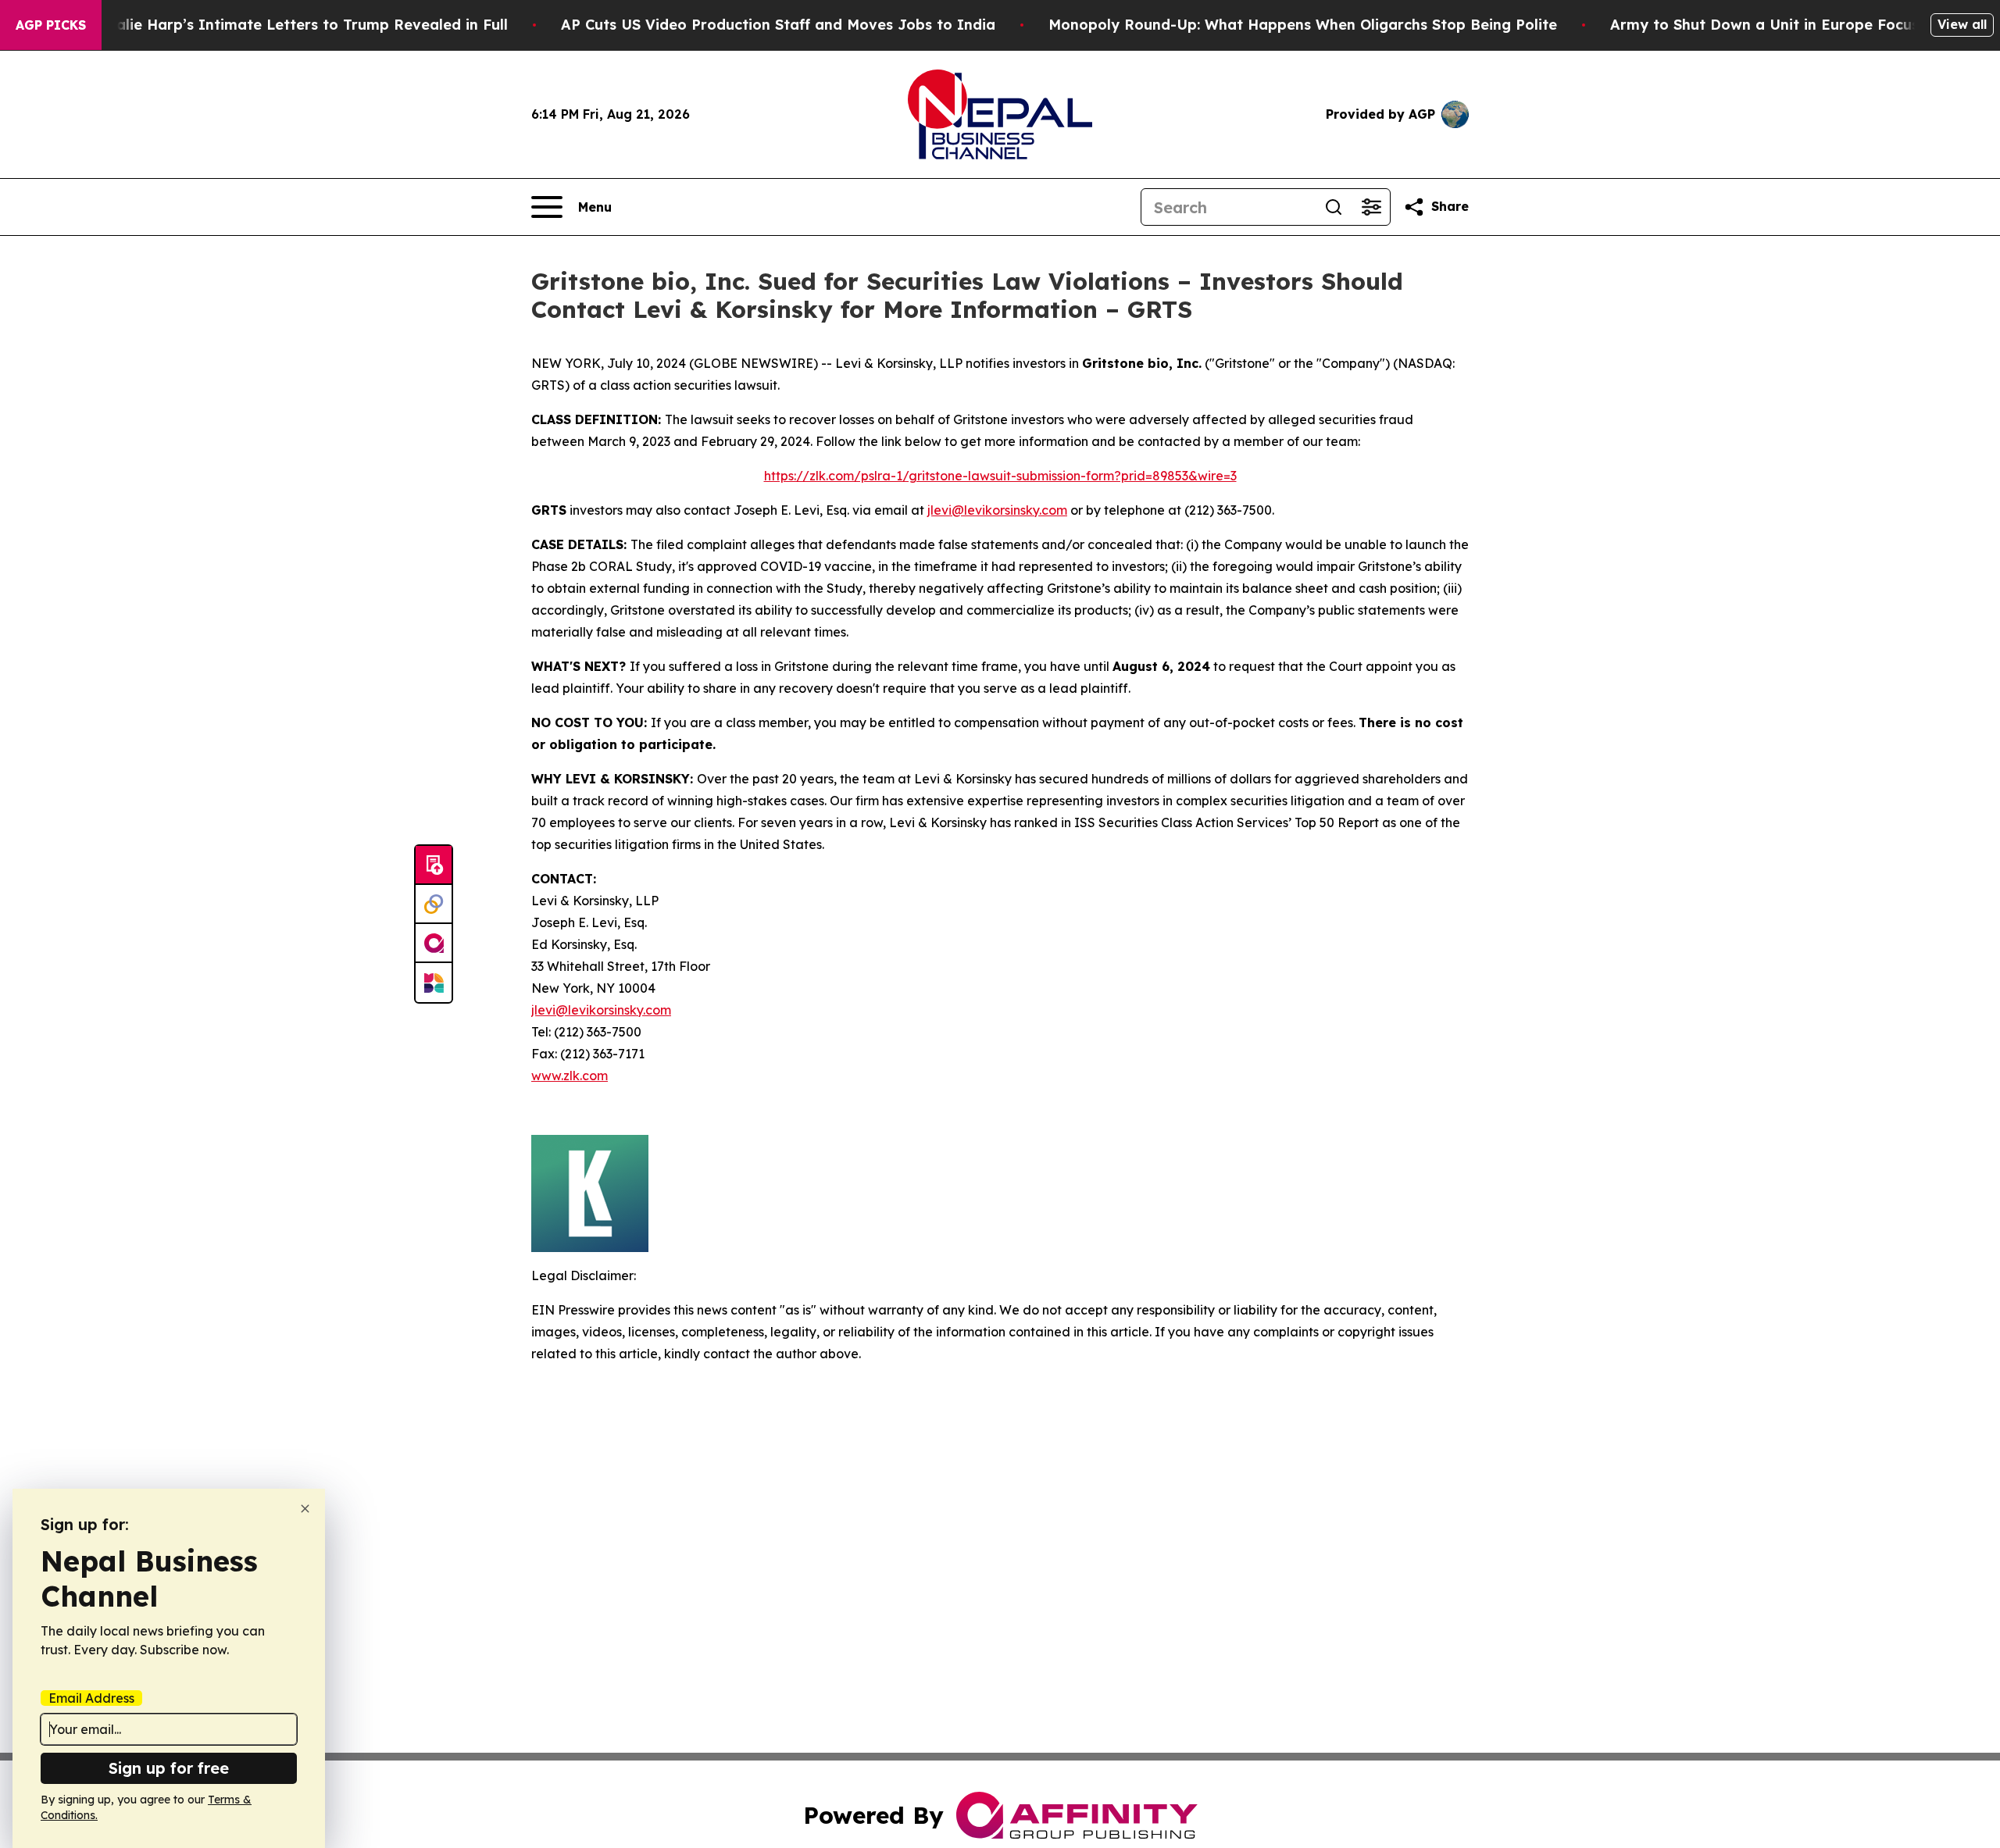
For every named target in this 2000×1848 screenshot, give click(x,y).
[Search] (1334, 207)
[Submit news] (434, 865)
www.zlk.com (570, 1076)
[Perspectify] (434, 904)
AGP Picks (51, 25)
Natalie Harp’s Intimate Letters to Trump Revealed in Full (298, 25)
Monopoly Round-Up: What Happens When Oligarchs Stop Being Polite (1303, 25)
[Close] (305, 1509)
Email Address (91, 1698)
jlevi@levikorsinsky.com (997, 510)
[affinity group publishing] (434, 944)
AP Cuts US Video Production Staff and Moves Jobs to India (778, 25)
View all (1962, 24)
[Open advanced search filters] (1371, 207)
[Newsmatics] (434, 983)
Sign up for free (169, 1768)
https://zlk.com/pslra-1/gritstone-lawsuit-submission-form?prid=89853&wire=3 (1000, 476)
